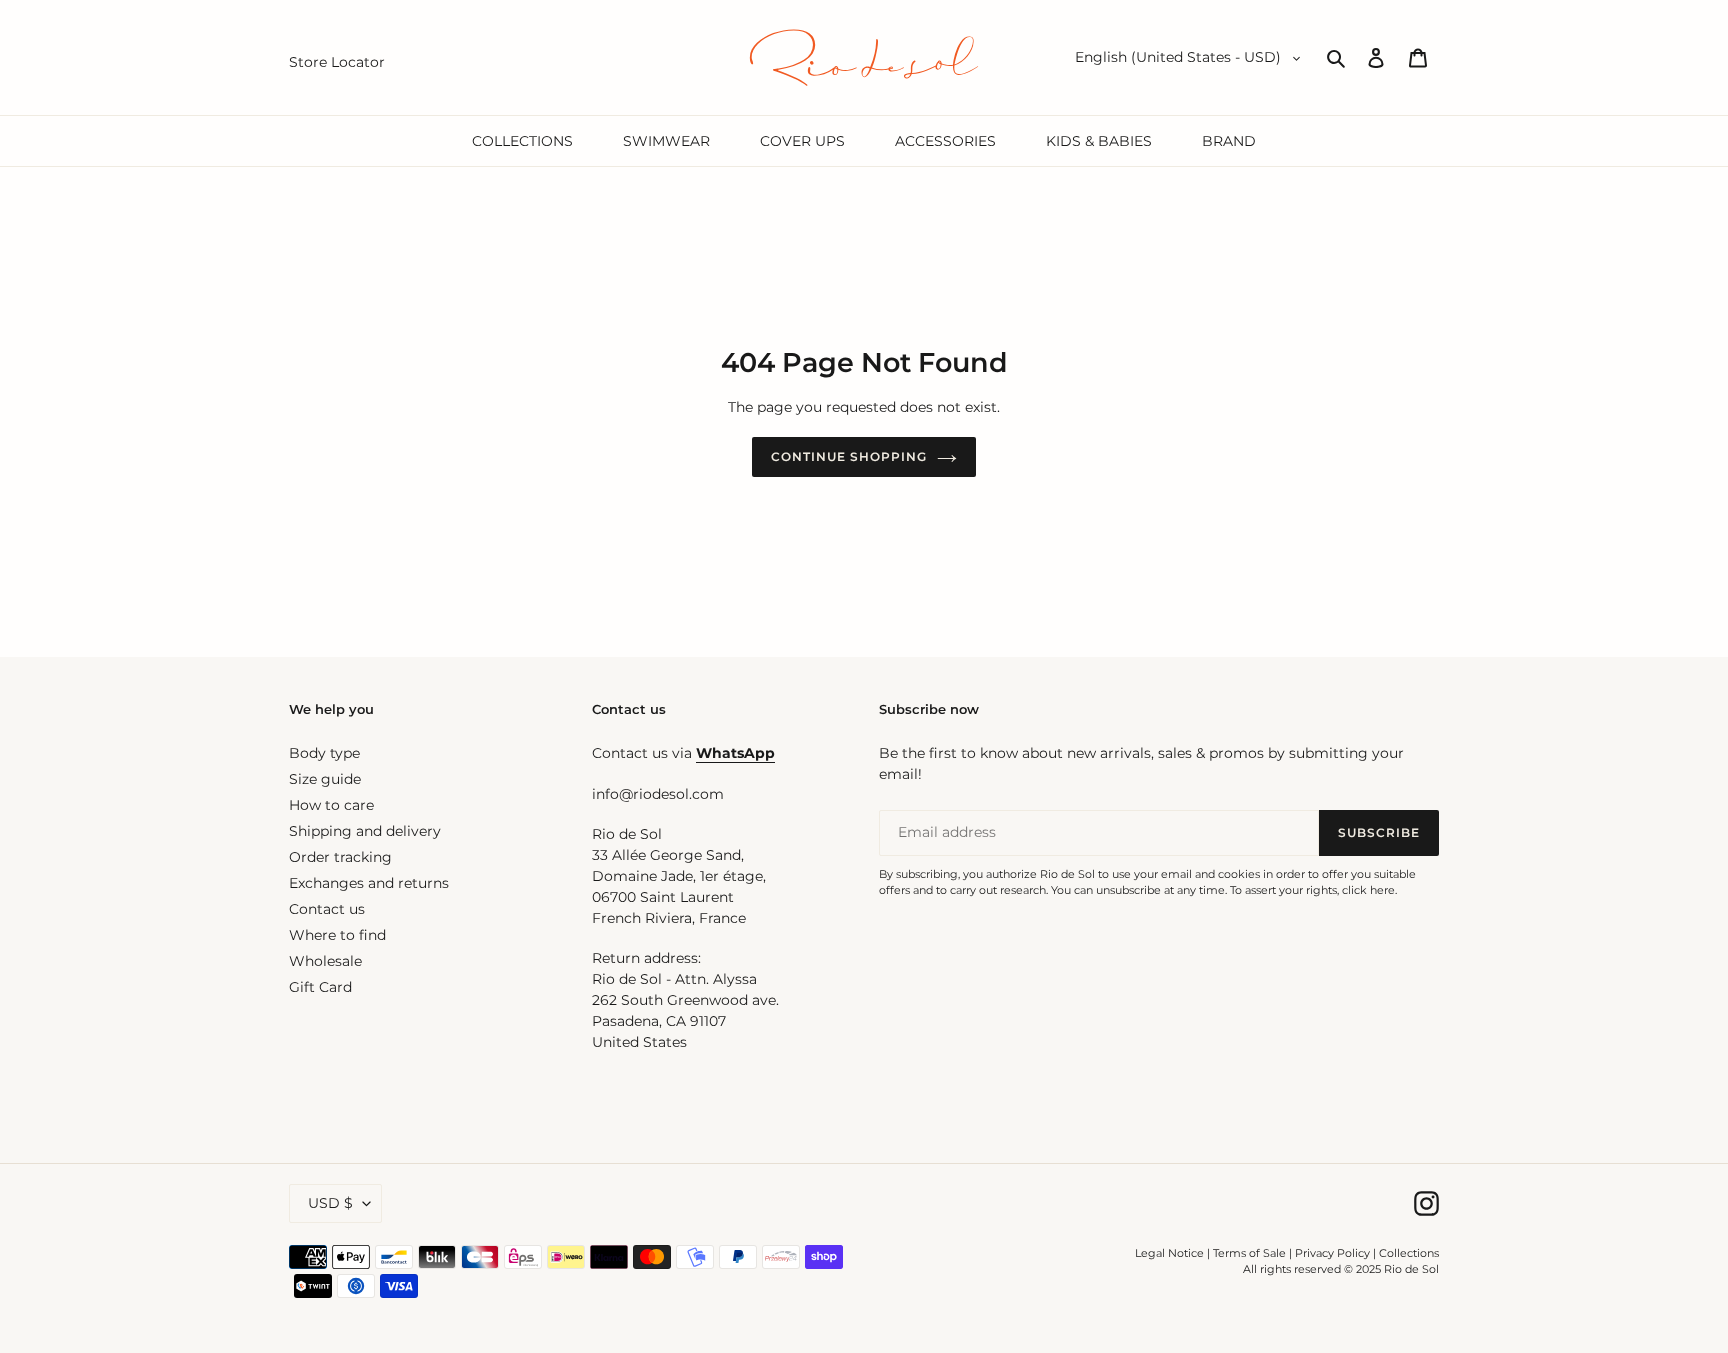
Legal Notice (1169, 1253)
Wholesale (325, 961)
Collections (1409, 1253)
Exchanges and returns (369, 883)
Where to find (337, 935)
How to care (331, 805)
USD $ (330, 1203)
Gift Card (320, 987)
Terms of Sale (1249, 1253)
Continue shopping (848, 456)
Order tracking (340, 857)
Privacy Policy (1334, 1253)
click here (1368, 890)
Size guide (325, 779)
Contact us (327, 909)
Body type (324, 753)
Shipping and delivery (365, 831)
